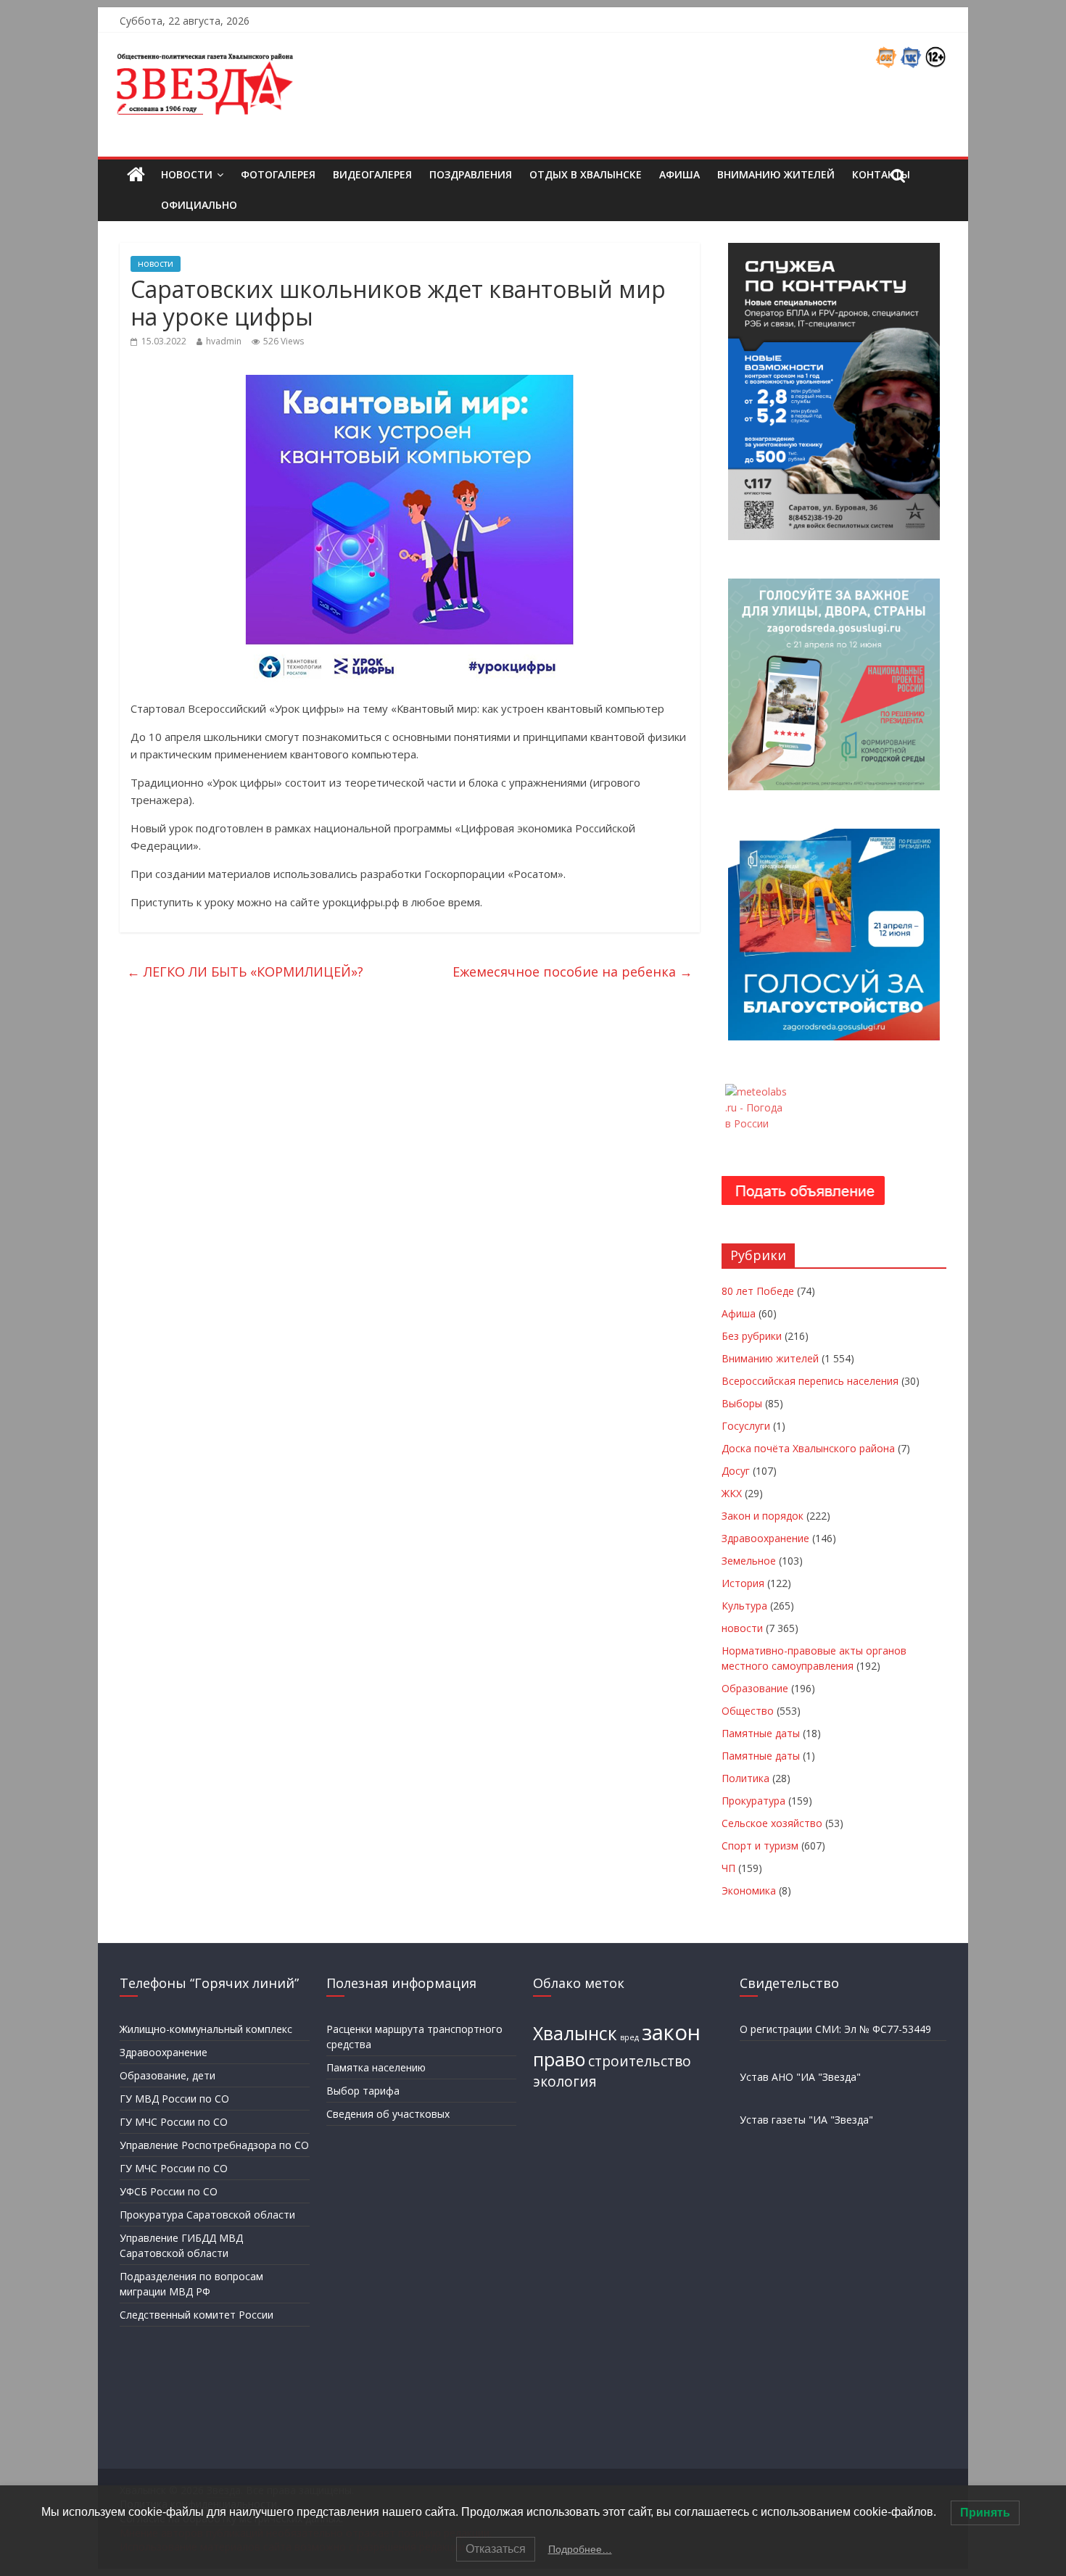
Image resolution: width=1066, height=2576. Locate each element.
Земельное (749, 1561)
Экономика (749, 1890)
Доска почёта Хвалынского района (808, 1448)
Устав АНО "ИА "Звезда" (800, 2077)
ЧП (728, 1868)
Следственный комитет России (197, 2315)
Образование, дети (168, 2075)
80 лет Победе (758, 1291)
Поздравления (471, 174)
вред (629, 2037)
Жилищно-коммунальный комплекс (206, 2029)
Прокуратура (753, 1801)
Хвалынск (575, 2033)
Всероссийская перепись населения (810, 1381)
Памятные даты (761, 1733)
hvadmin (224, 341)
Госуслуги (746, 1426)
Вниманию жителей (776, 174)
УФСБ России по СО (169, 2191)
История (743, 1583)
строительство (640, 2061)
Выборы (742, 1403)
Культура (744, 1606)
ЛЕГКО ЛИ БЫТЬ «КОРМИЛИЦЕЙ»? (245, 972)
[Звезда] (136, 175)
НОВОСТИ (187, 174)
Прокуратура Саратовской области (207, 2215)
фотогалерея (278, 174)
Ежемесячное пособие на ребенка (573, 972)
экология (565, 2082)
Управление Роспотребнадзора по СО (214, 2145)
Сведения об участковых (388, 2114)
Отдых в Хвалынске (586, 174)
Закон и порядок (763, 1516)
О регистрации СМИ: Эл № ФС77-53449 (835, 2029)
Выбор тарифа (363, 2091)
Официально (199, 205)
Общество (748, 1711)
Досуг (736, 1471)
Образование (755, 1688)
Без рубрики (752, 1336)
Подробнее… (580, 2549)
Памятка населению (376, 2067)
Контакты (881, 174)
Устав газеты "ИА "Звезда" (806, 2120)
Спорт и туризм (760, 1846)
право (559, 2059)
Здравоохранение (765, 1538)
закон (671, 2032)
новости (156, 264)
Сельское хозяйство (772, 1823)
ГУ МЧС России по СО (174, 2122)
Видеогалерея (372, 174)
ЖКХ (732, 1493)
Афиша (679, 174)
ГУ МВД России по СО (174, 2099)
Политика (745, 1778)
